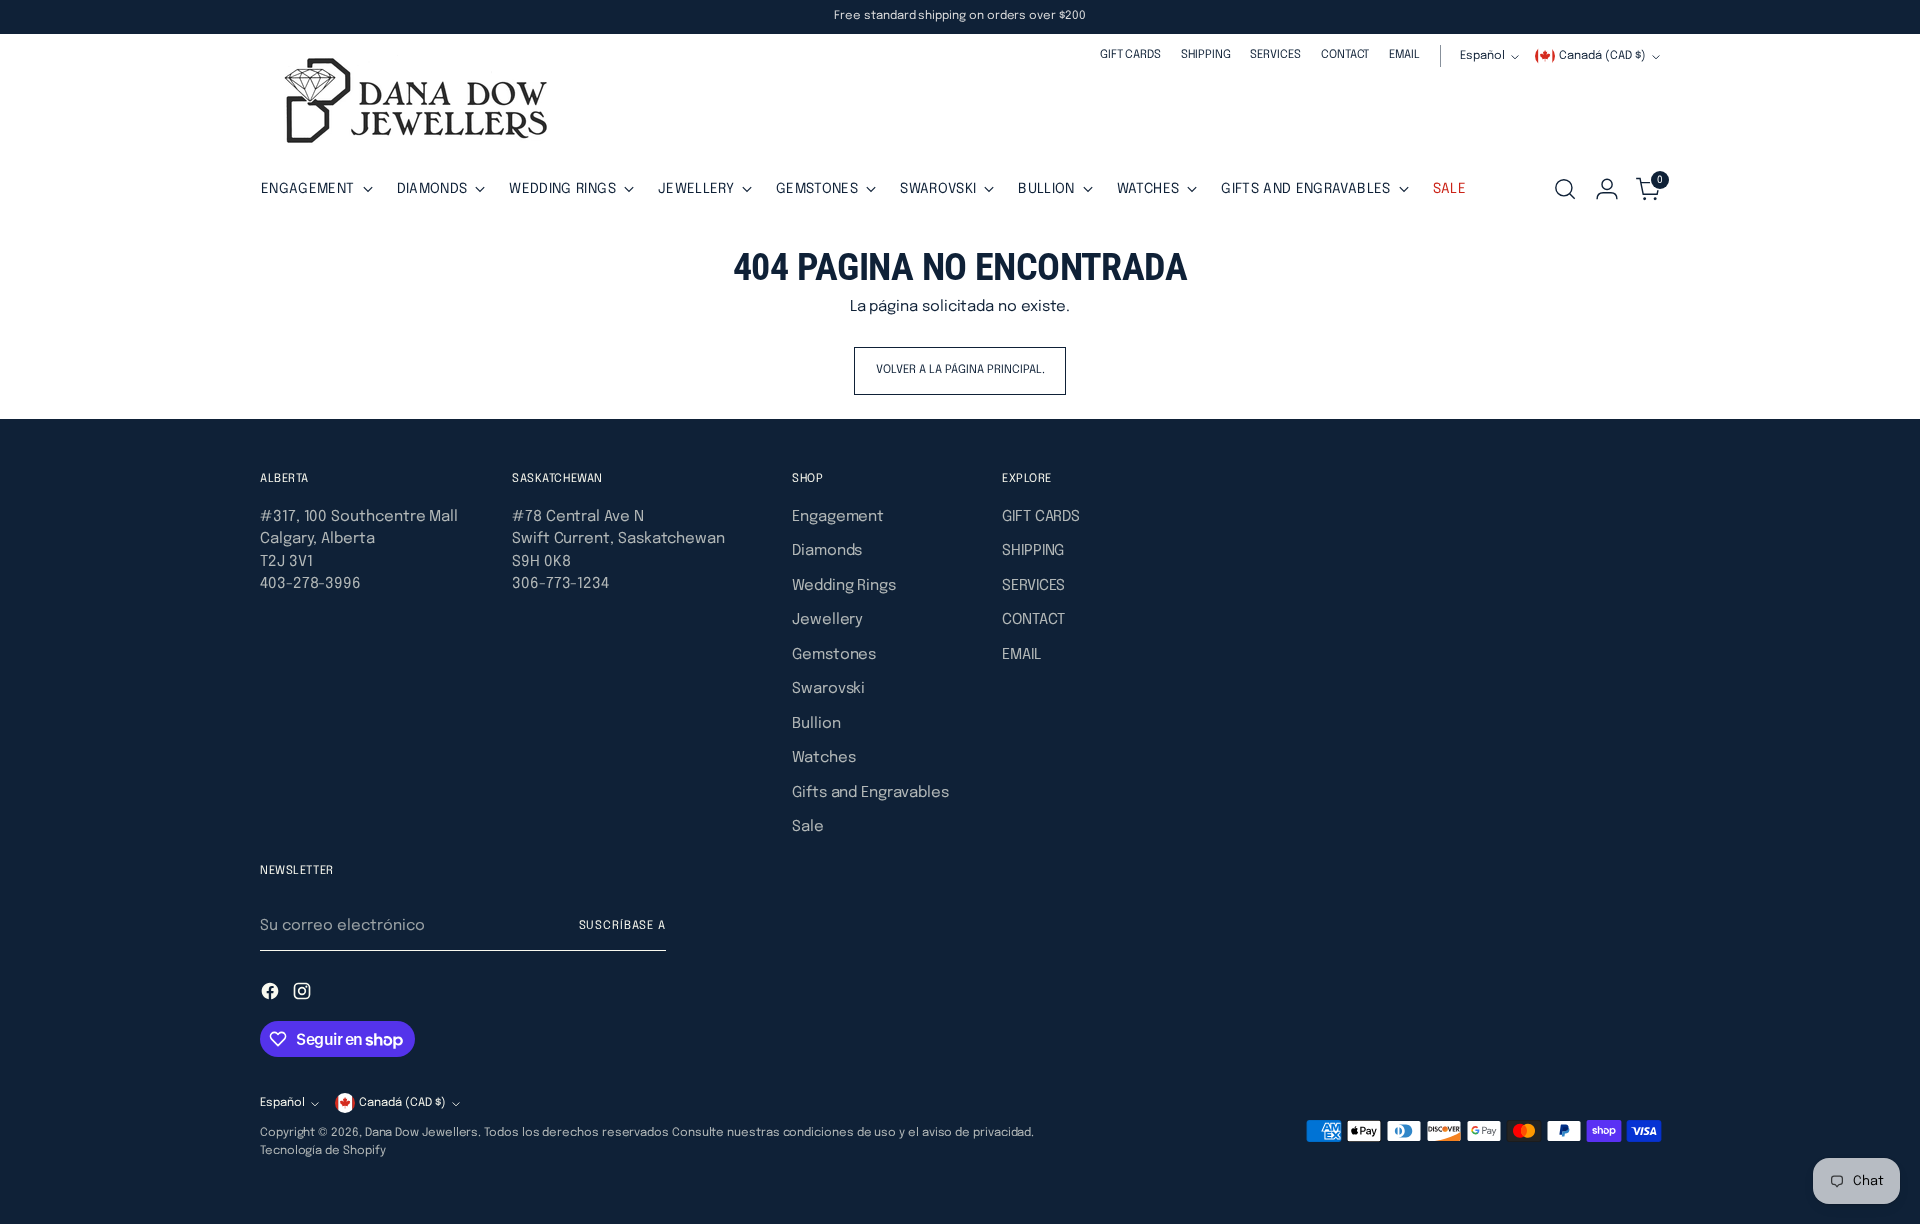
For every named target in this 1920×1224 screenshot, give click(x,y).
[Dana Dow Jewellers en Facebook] (272, 995)
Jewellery (827, 620)
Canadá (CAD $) (1602, 56)
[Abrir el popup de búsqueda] (1565, 189)
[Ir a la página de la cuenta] (1607, 189)
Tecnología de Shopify (322, 1151)
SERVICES (1033, 586)
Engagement (838, 517)
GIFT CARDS (1041, 517)
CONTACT (1033, 620)
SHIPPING (1033, 551)
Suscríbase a (623, 926)
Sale (808, 827)
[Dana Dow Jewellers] (410, 104)
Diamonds (827, 551)
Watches (823, 758)
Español (1482, 56)
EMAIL (1021, 655)
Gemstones (834, 655)
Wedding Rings (844, 586)
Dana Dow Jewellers (422, 1133)
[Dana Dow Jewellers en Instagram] (304, 995)
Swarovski (828, 689)
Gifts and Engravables (870, 793)
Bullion (816, 724)
